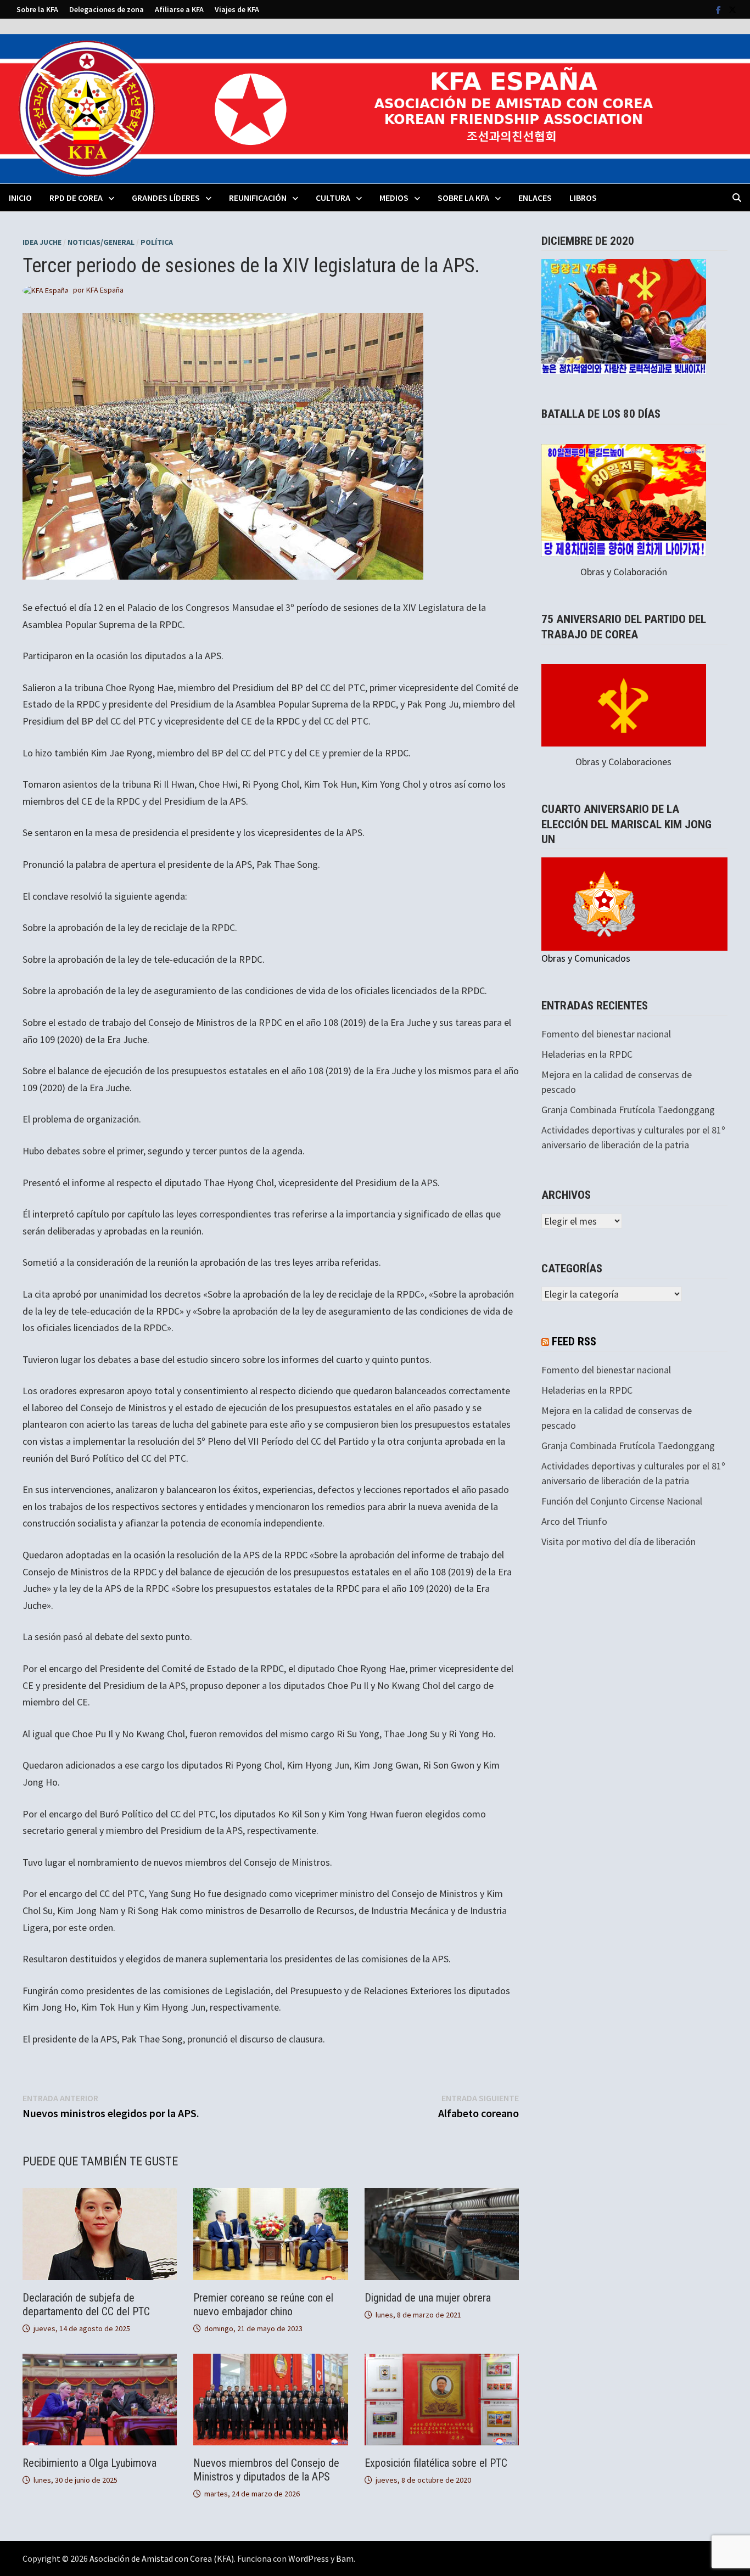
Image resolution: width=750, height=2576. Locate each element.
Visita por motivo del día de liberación (619, 1542)
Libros (583, 198)
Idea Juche (42, 242)
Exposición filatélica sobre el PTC (436, 2463)
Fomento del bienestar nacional (606, 1034)
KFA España (105, 290)
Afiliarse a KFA (179, 9)
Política (157, 242)
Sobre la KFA (37, 9)
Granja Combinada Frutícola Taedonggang (628, 1110)
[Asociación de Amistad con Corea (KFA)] (375, 108)
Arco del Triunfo (574, 1521)
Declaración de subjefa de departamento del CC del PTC (86, 2305)
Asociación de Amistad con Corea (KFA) (162, 2558)
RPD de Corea (76, 198)
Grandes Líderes (166, 198)
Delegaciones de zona (107, 9)
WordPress (309, 2558)
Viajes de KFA (237, 9)
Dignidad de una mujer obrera (428, 2298)
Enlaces (535, 198)
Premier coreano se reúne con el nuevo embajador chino (263, 2305)
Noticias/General (101, 242)
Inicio (20, 198)
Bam (345, 2558)
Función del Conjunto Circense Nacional (622, 1501)
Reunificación (258, 198)
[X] (732, 9)
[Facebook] (720, 9)
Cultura (333, 198)
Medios (394, 198)
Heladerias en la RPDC (587, 1054)
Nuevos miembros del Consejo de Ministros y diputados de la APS (266, 2470)
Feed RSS (574, 1342)
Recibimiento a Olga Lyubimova (89, 2463)
